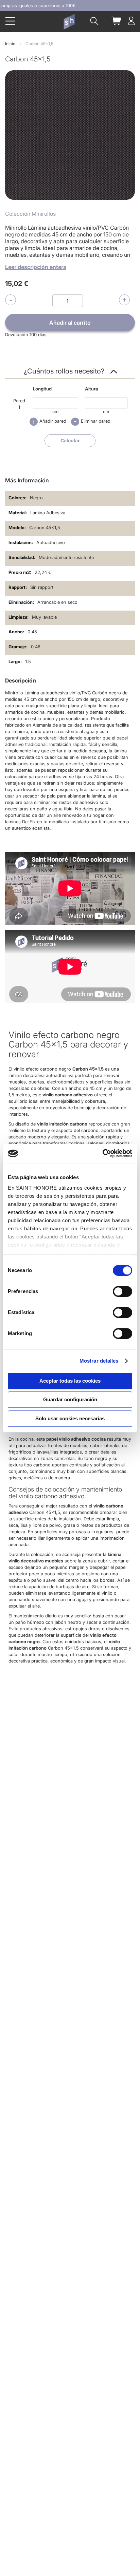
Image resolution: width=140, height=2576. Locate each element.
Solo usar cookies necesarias (70, 1418)
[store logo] (69, 22)
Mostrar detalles (99, 1361)
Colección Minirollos (30, 214)
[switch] (122, 1292)
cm (55, 411)
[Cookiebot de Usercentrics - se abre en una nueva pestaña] (102, 1153)
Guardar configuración (70, 1399)
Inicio (10, 44)
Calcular (70, 440)
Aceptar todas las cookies (70, 1381)
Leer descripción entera (36, 267)
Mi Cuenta (131, 21)
